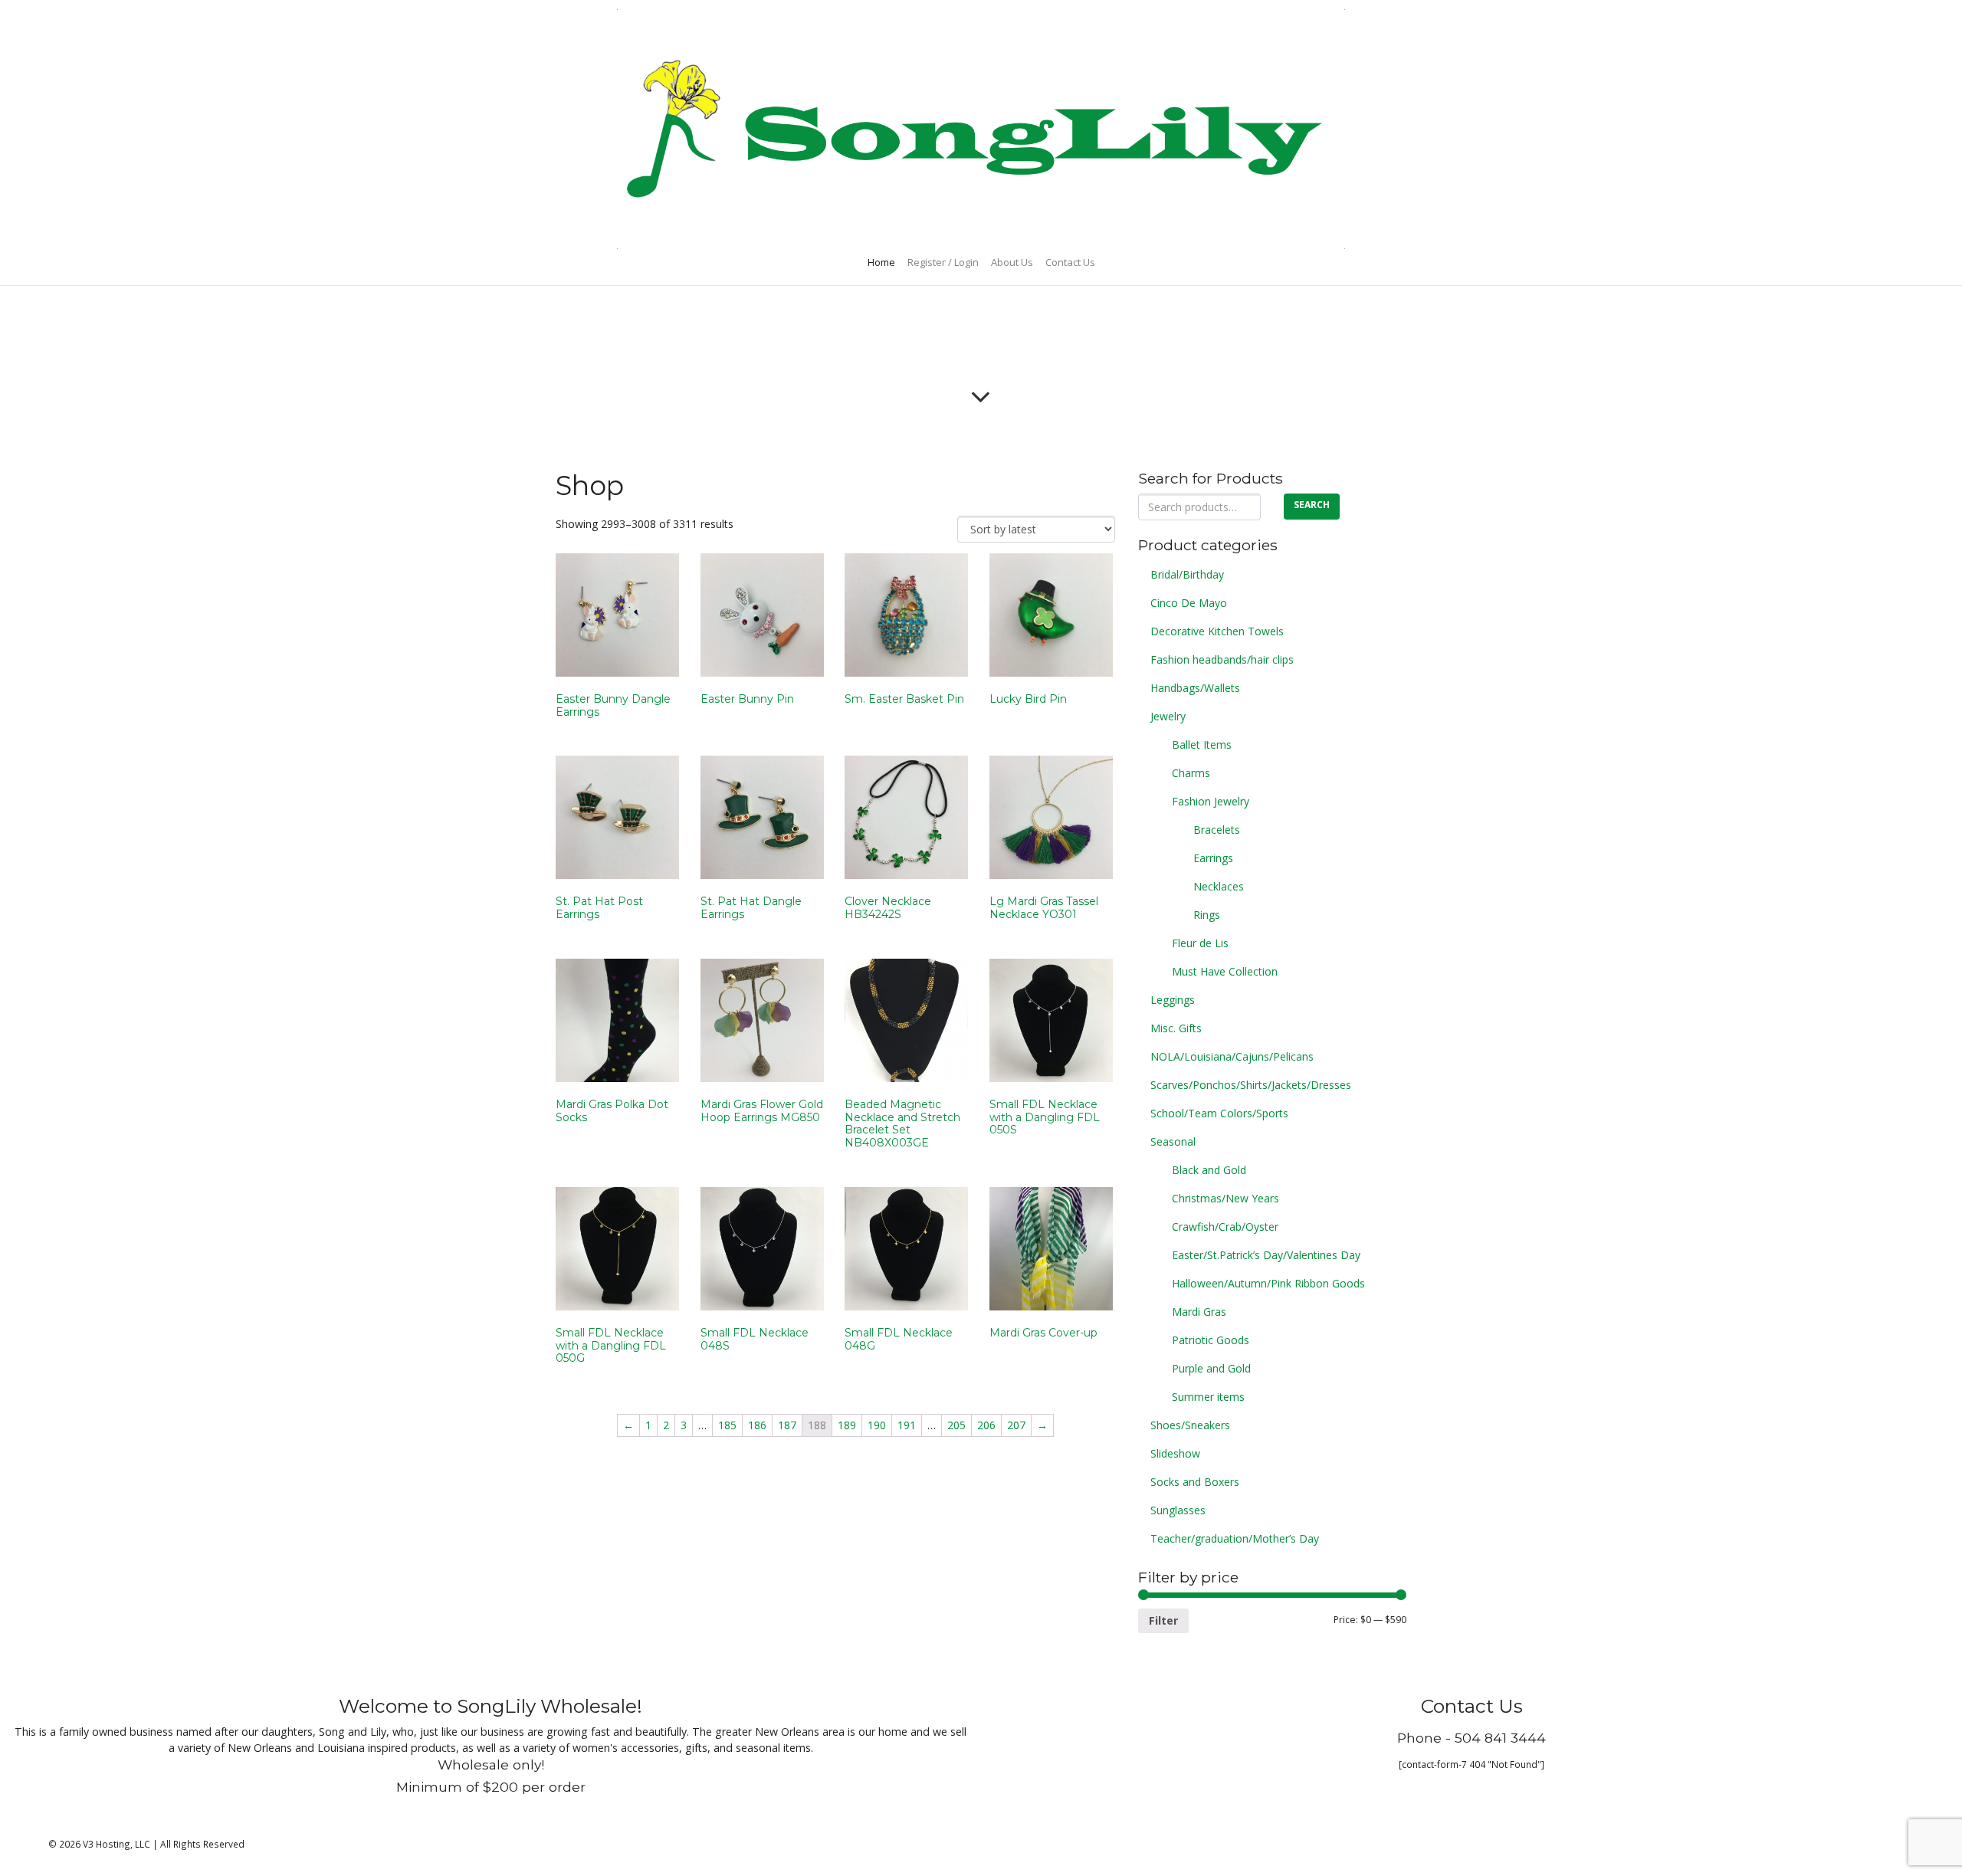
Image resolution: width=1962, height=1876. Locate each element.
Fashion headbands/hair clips (1222, 659)
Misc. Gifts (1176, 1028)
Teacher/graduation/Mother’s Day (1235, 1538)
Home (881, 262)
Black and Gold (1209, 1170)
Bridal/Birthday (1187, 574)
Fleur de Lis (1200, 943)
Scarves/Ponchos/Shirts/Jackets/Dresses (1251, 1085)
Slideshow (1175, 1453)
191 (907, 1425)
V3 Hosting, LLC (116, 1844)
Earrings (1213, 858)
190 (877, 1425)
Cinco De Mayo (1189, 603)
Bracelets (1217, 830)
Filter (1163, 1620)
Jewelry (1168, 716)
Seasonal (1173, 1141)
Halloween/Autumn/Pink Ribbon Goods (1268, 1283)
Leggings (1173, 1000)
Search (1312, 505)
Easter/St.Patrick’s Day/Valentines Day (1266, 1255)
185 (727, 1425)
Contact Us (1070, 262)
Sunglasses (1178, 1510)
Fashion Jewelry (1211, 801)
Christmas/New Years (1225, 1198)
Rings (1207, 915)
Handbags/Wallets (1195, 688)
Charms (1191, 773)
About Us (1012, 262)
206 (986, 1425)
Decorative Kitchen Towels (1217, 631)
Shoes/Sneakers (1190, 1425)
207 (1016, 1425)
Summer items (1208, 1397)
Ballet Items (1202, 744)
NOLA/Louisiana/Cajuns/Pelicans (1232, 1056)
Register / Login (943, 262)
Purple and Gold (1211, 1368)
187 (787, 1425)
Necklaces (1219, 886)
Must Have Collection (1225, 971)
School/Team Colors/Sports (1219, 1113)
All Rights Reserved (202, 1844)
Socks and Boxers (1195, 1482)
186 (757, 1425)
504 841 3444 (1500, 1738)
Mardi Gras (1199, 1312)
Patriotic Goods (1211, 1340)
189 (847, 1425)
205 (956, 1425)
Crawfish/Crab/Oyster (1225, 1227)
